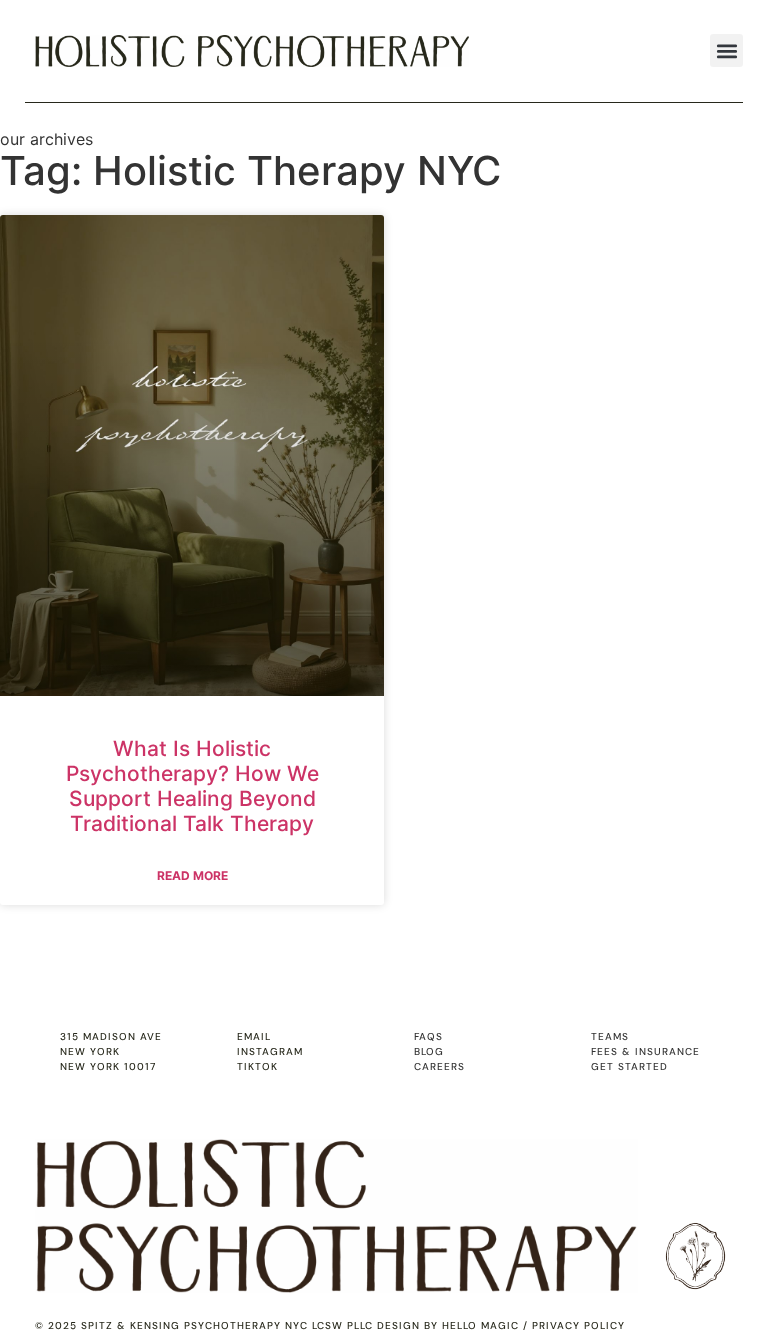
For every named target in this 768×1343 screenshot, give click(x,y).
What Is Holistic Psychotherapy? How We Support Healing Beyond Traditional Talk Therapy (192, 786)
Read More (192, 875)
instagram (270, 1051)
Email (254, 1036)
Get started (629, 1066)
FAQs (428, 1036)
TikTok (257, 1066)
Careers (439, 1066)
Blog (429, 1051)
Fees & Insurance (645, 1051)
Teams (610, 1036)
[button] (726, 50)
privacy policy (578, 1325)
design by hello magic (448, 1325)
